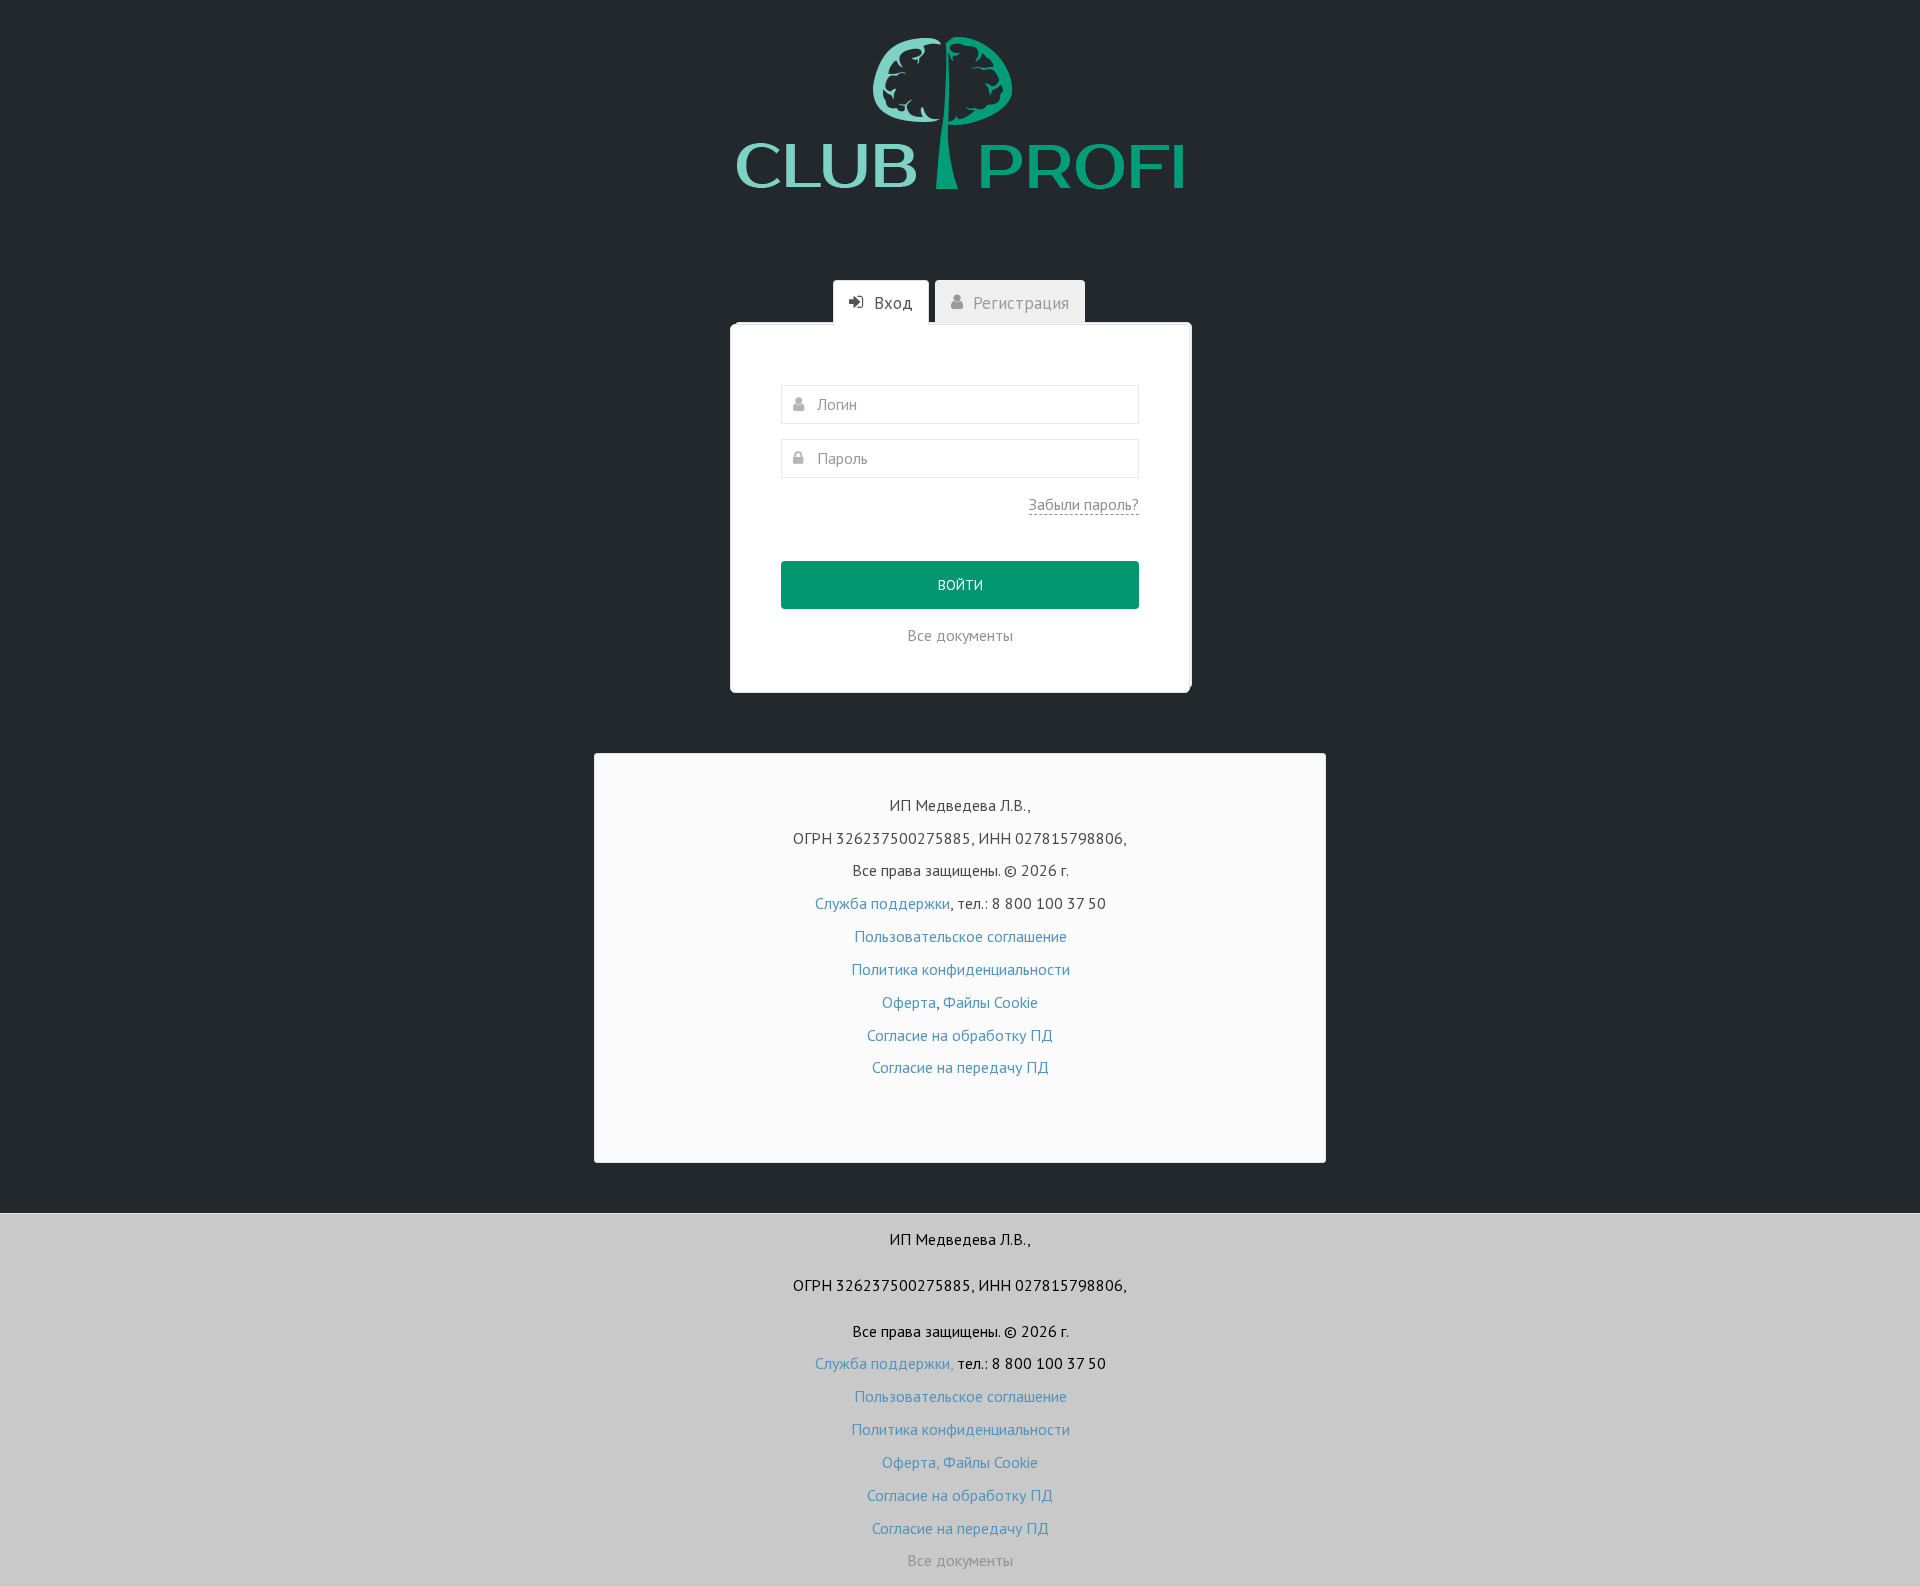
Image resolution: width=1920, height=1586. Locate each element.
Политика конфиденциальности (960, 969)
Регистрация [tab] (1018, 303)
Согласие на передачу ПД (960, 1067)
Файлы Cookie (990, 1002)
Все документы (960, 635)
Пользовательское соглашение (960, 936)
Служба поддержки (882, 903)
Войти (960, 585)
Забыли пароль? (1084, 504)
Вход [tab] (891, 303)
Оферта (909, 1002)
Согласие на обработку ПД (960, 1035)
